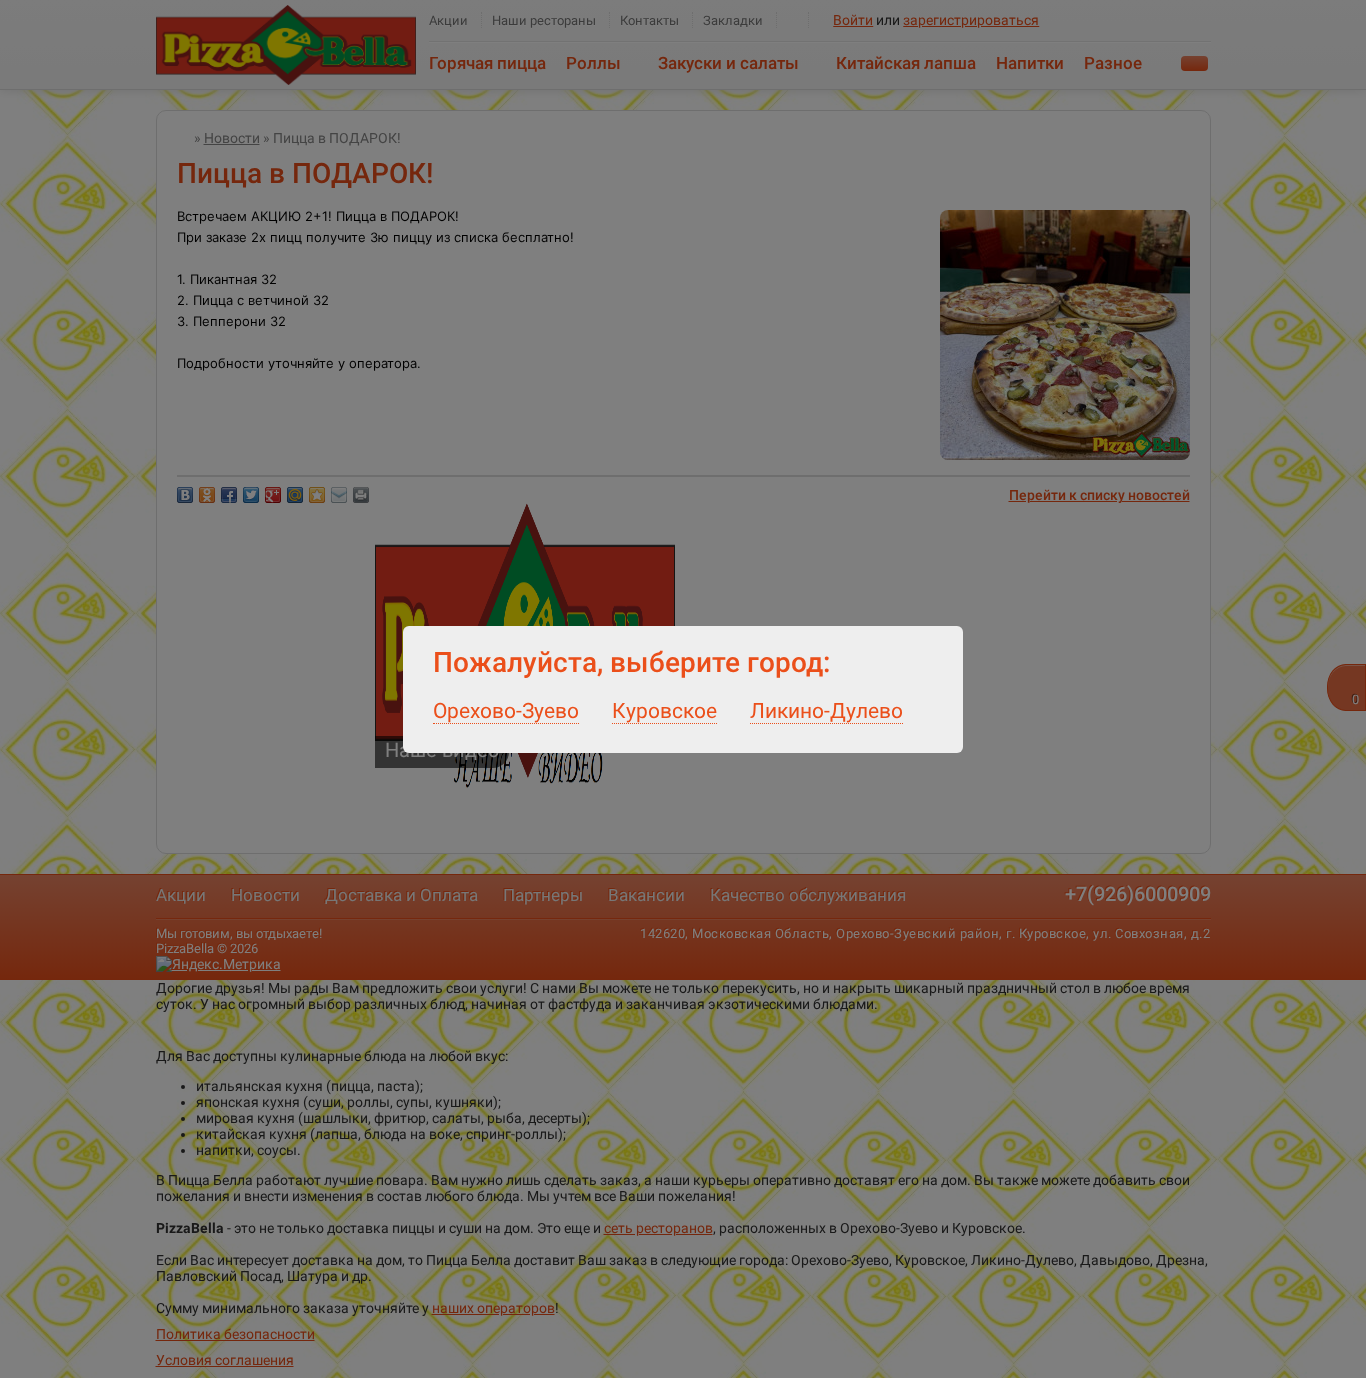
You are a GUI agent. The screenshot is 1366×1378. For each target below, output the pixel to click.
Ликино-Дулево (826, 711)
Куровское (664, 711)
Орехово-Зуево (506, 711)
